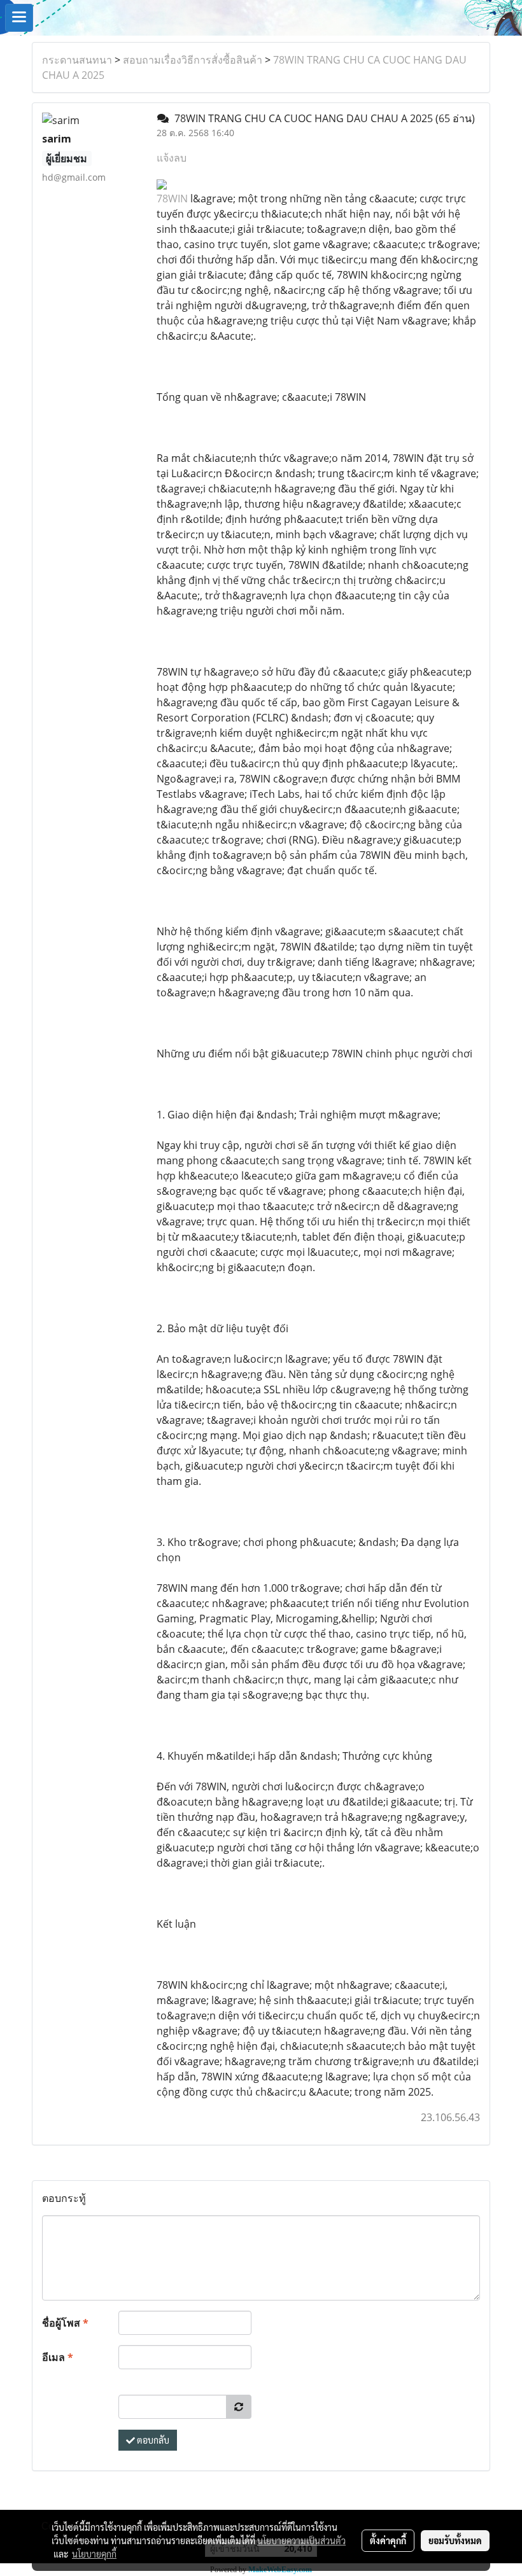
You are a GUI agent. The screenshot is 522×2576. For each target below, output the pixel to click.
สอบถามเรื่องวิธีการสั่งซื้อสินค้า (193, 60)
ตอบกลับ (152, 2440)
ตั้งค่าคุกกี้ (388, 2540)
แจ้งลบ (172, 158)
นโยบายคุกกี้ (94, 2554)
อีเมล (58, 2357)
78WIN (172, 198)
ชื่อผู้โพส (65, 2323)
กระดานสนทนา (77, 60)
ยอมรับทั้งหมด (455, 2540)
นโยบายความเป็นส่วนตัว (301, 2540)
